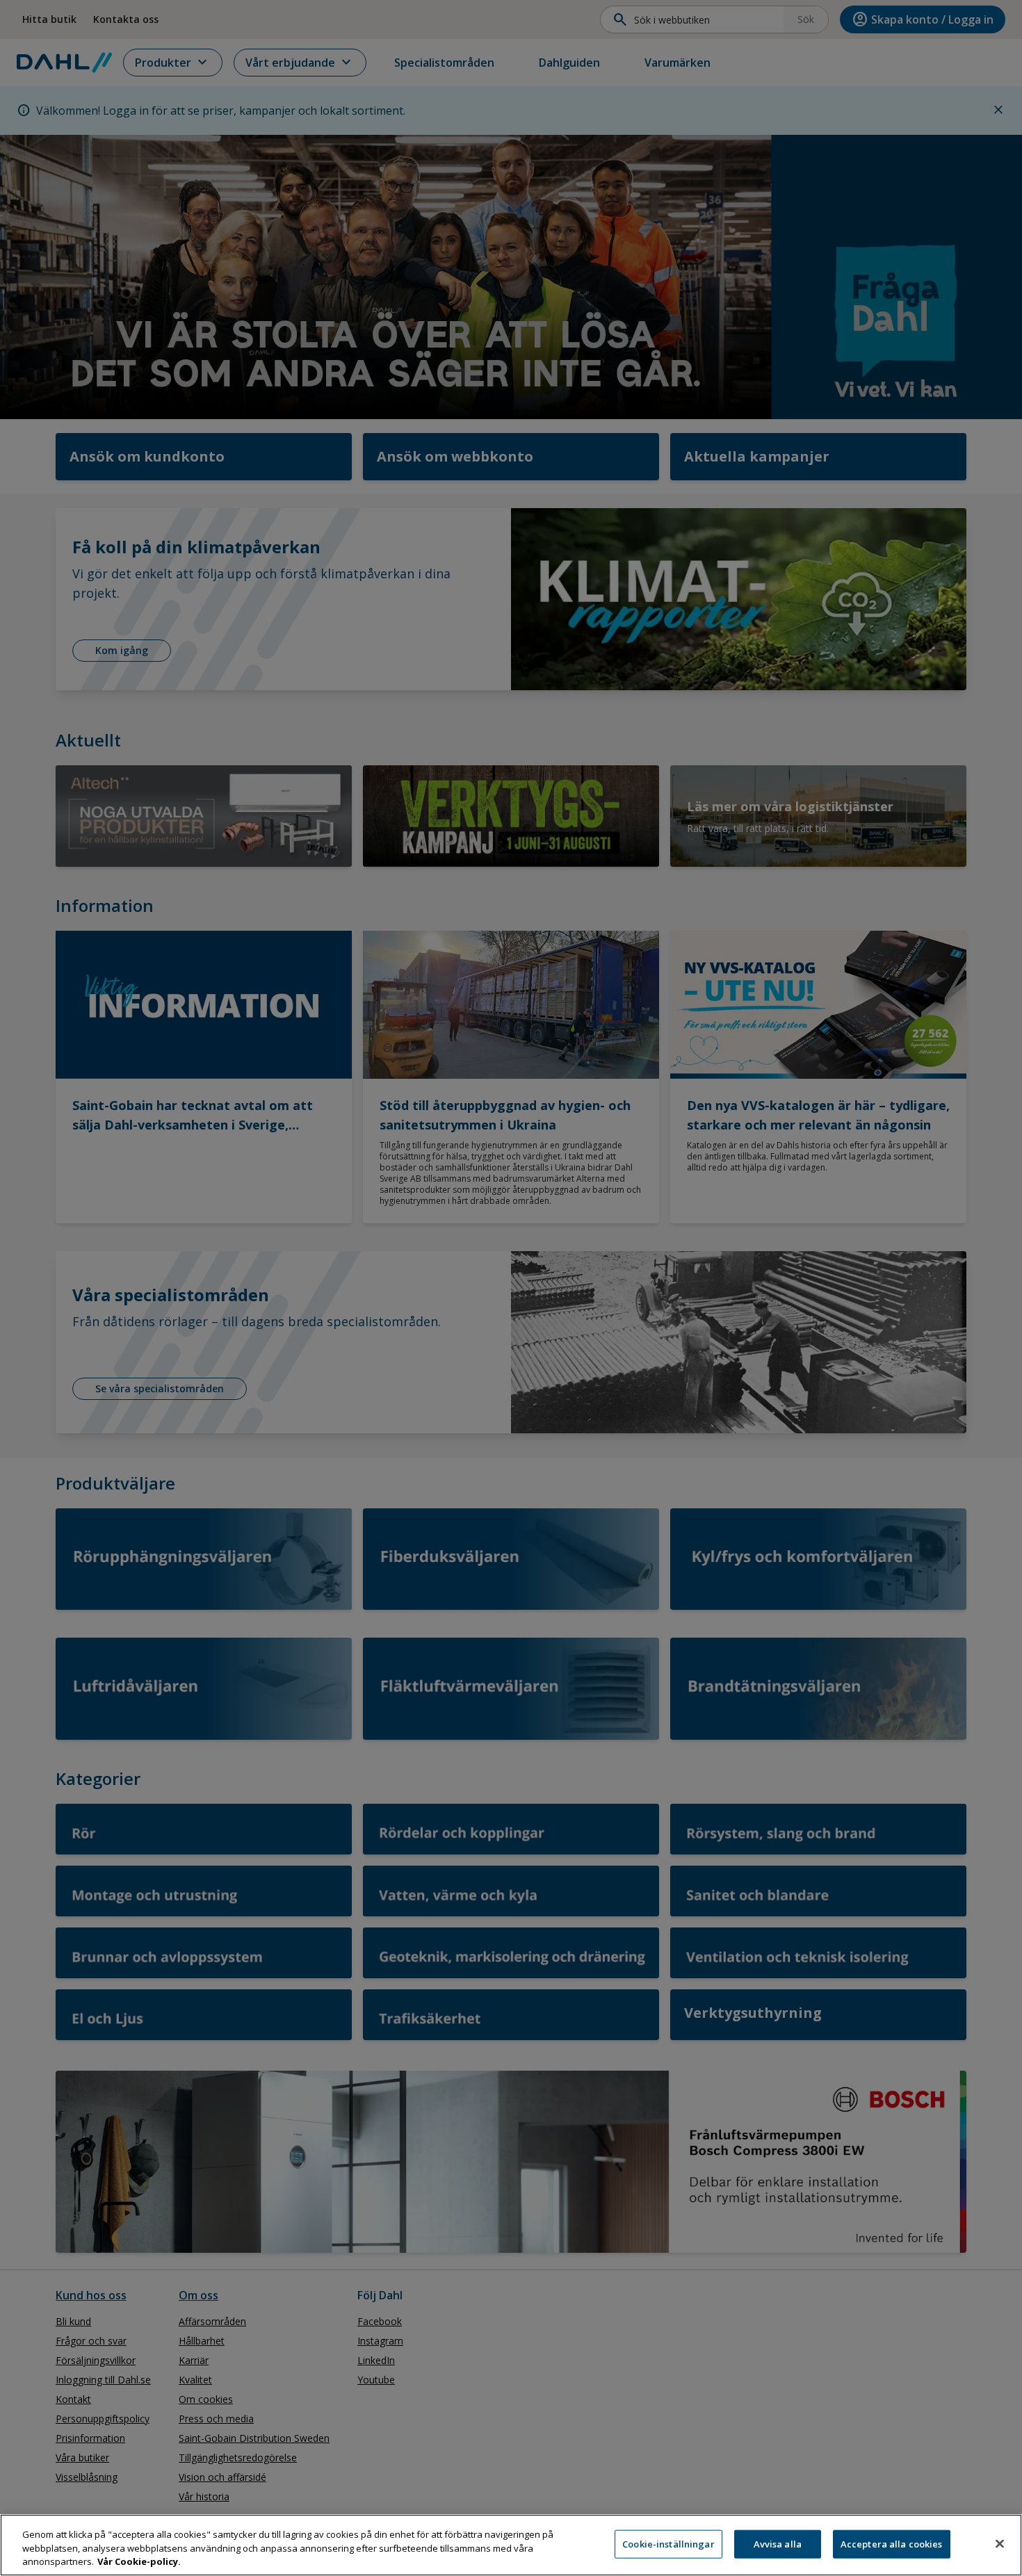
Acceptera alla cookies (892, 2543)
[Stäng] (1000, 2543)
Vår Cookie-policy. (139, 2561)
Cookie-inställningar (668, 2543)
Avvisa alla (778, 2543)
